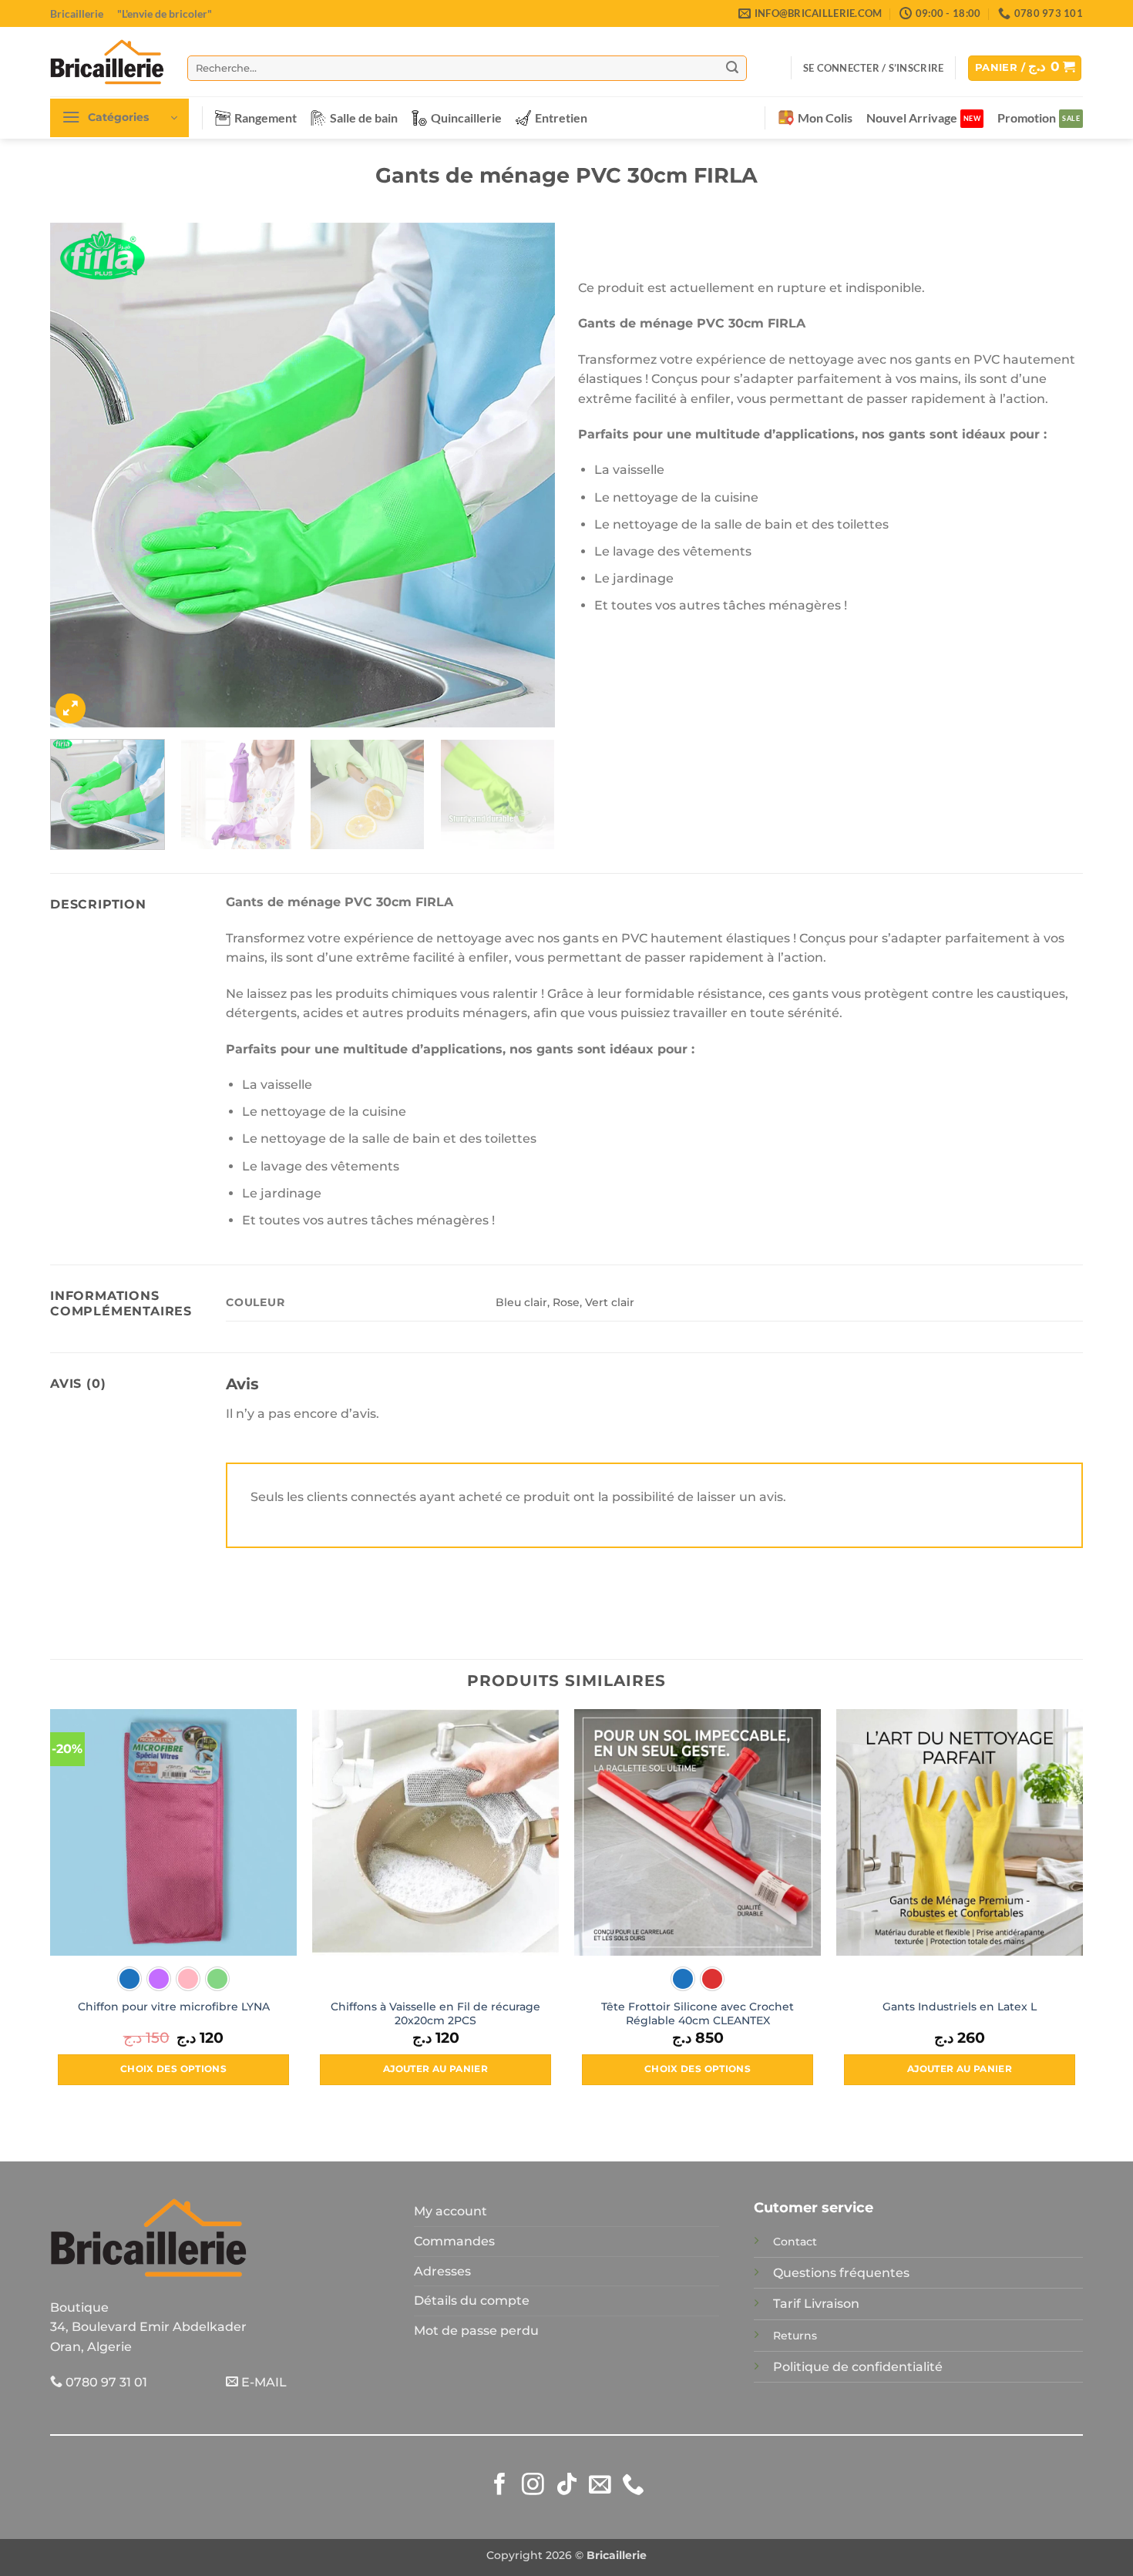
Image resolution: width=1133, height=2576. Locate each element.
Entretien (561, 118)
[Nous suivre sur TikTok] (567, 2486)
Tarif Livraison (816, 2304)
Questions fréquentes (841, 2273)
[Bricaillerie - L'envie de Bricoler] (107, 62)
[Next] (526, 475)
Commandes (454, 2241)
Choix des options (173, 2069)
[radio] (129, 1979)
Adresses (442, 2271)
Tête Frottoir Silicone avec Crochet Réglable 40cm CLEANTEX (698, 2014)
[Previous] (79, 475)
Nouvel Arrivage (912, 118)
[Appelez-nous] (633, 2486)
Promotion (1027, 118)
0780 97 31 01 (105, 2382)
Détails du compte (472, 2301)
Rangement (266, 118)
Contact (795, 2242)
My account (451, 2211)
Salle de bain (364, 118)
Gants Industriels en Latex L (960, 2007)
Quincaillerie (466, 118)
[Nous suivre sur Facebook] (500, 2486)
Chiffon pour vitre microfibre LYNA (174, 2007)
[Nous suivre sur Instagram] (533, 2486)
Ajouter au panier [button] (435, 2069)
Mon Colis (825, 118)
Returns (795, 2336)
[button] (873, 68)
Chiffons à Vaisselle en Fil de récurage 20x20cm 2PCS (435, 2014)
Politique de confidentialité (858, 2367)
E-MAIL (262, 2382)
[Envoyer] (732, 68)
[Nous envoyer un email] (600, 2486)
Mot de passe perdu (476, 2331)
